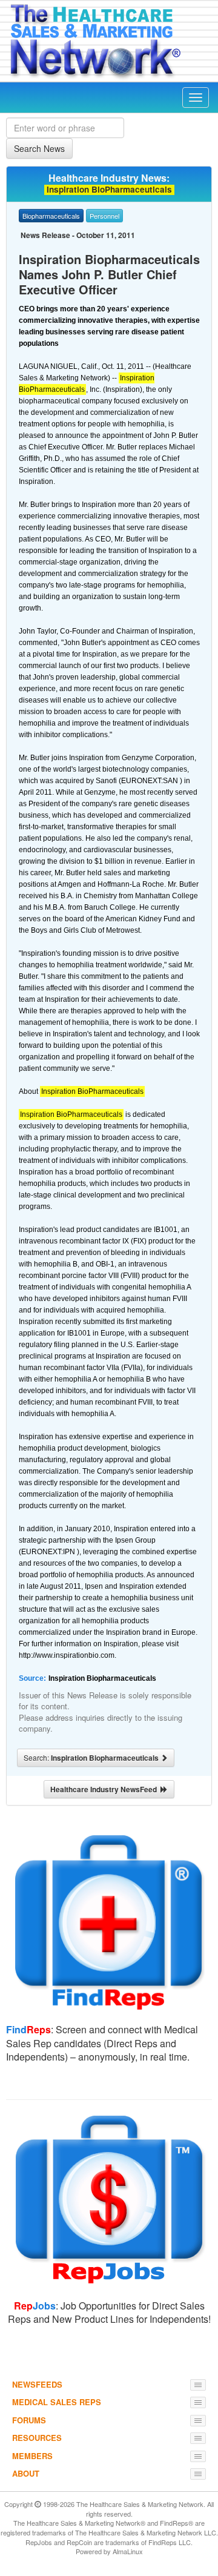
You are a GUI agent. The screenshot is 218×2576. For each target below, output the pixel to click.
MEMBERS (32, 2456)
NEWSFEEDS (37, 2384)
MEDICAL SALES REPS (57, 2402)
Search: (92, 1758)
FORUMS (29, 2420)
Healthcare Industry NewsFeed (105, 1789)
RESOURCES (37, 2438)
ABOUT (26, 2473)
